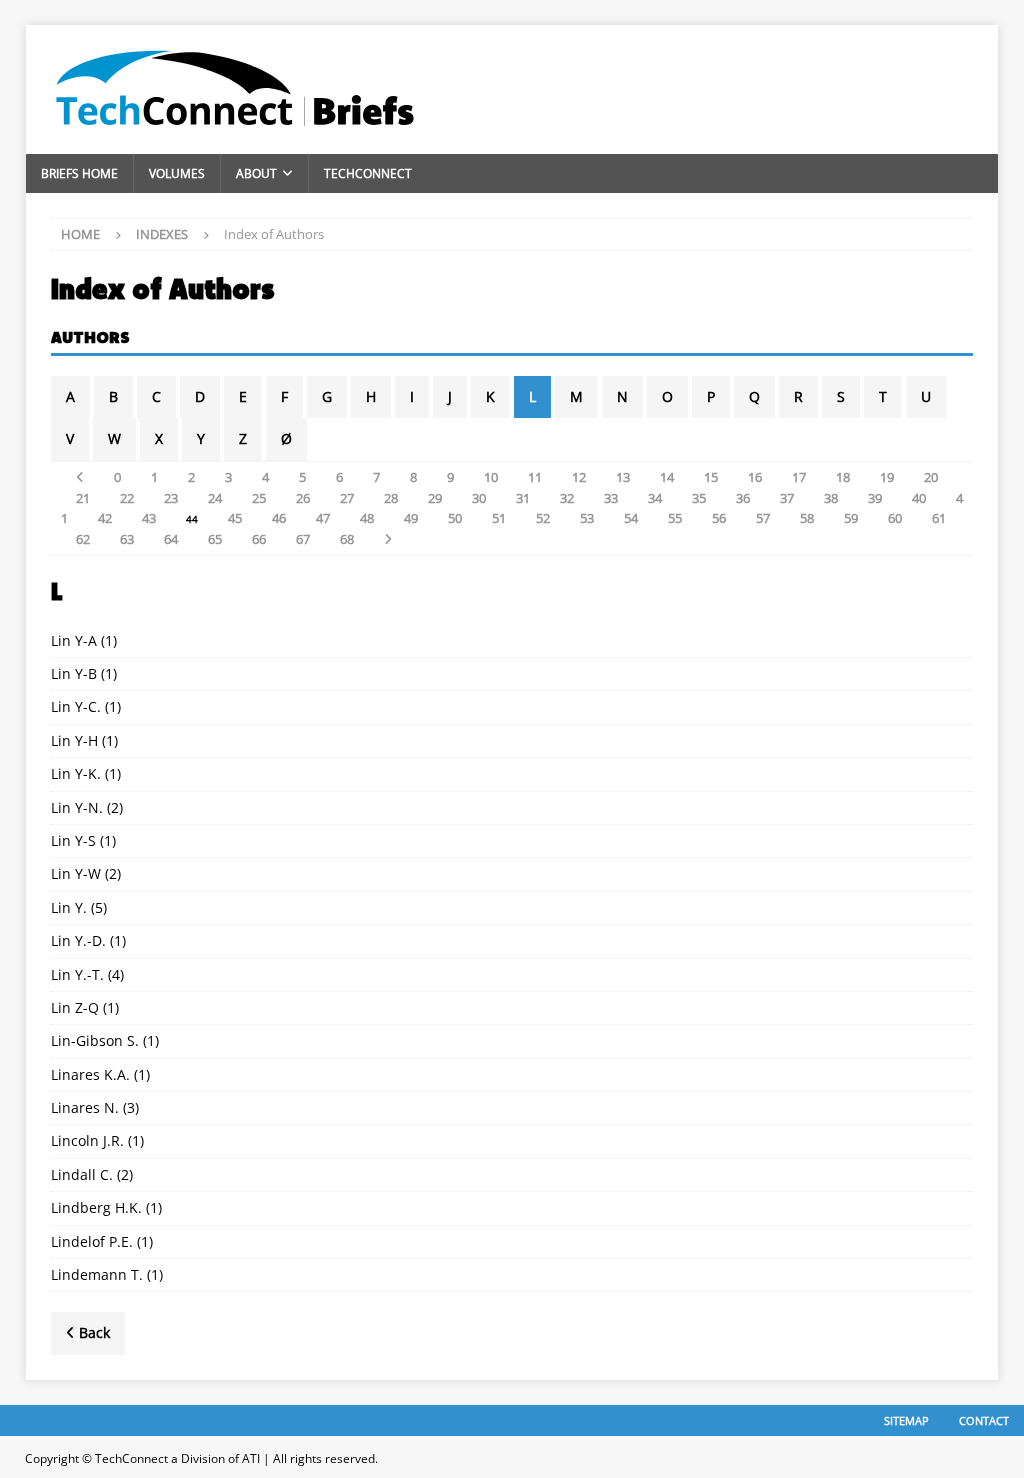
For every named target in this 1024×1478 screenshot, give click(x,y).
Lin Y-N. (77, 807)
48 (367, 518)
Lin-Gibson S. (95, 1040)
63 (127, 539)
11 (535, 477)
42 (105, 518)
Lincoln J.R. (87, 1140)
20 (931, 477)
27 (347, 498)
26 (303, 498)
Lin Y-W (76, 873)
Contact (984, 1420)
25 (259, 498)
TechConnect (368, 173)
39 (875, 498)
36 (743, 498)
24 (215, 498)
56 (719, 518)
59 (851, 518)
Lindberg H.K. (96, 1207)
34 (655, 498)
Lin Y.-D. (78, 940)
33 (611, 498)
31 (523, 498)
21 (83, 498)
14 (667, 477)
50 (455, 518)
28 (391, 498)
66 (259, 539)
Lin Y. (69, 907)
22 (127, 498)
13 (623, 477)
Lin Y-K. (76, 773)
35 (699, 498)
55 (675, 518)
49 (411, 518)
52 (543, 518)
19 (887, 477)
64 (171, 539)
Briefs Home (79, 173)
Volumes (177, 173)
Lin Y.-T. (77, 974)
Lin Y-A (74, 640)
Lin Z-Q (75, 1007)
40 (919, 498)
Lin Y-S (73, 840)
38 (831, 498)
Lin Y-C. (76, 706)
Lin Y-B (74, 673)
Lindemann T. (97, 1274)
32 (567, 498)
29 (435, 498)
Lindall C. (82, 1174)
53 (587, 518)
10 (491, 477)
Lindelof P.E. (92, 1241)
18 (843, 477)
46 (279, 518)
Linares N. (85, 1107)
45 (235, 518)
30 (479, 498)
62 (83, 539)
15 (711, 477)
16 (755, 477)
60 (895, 518)
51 (499, 518)
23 (171, 498)
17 (799, 477)
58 (807, 518)
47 (323, 518)
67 (303, 539)
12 (579, 477)
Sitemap (906, 1420)
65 (215, 539)
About (256, 173)
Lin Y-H (74, 740)
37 (787, 498)
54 (631, 518)
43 (149, 518)
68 (347, 539)
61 (939, 518)
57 (763, 518)
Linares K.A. (90, 1074)
